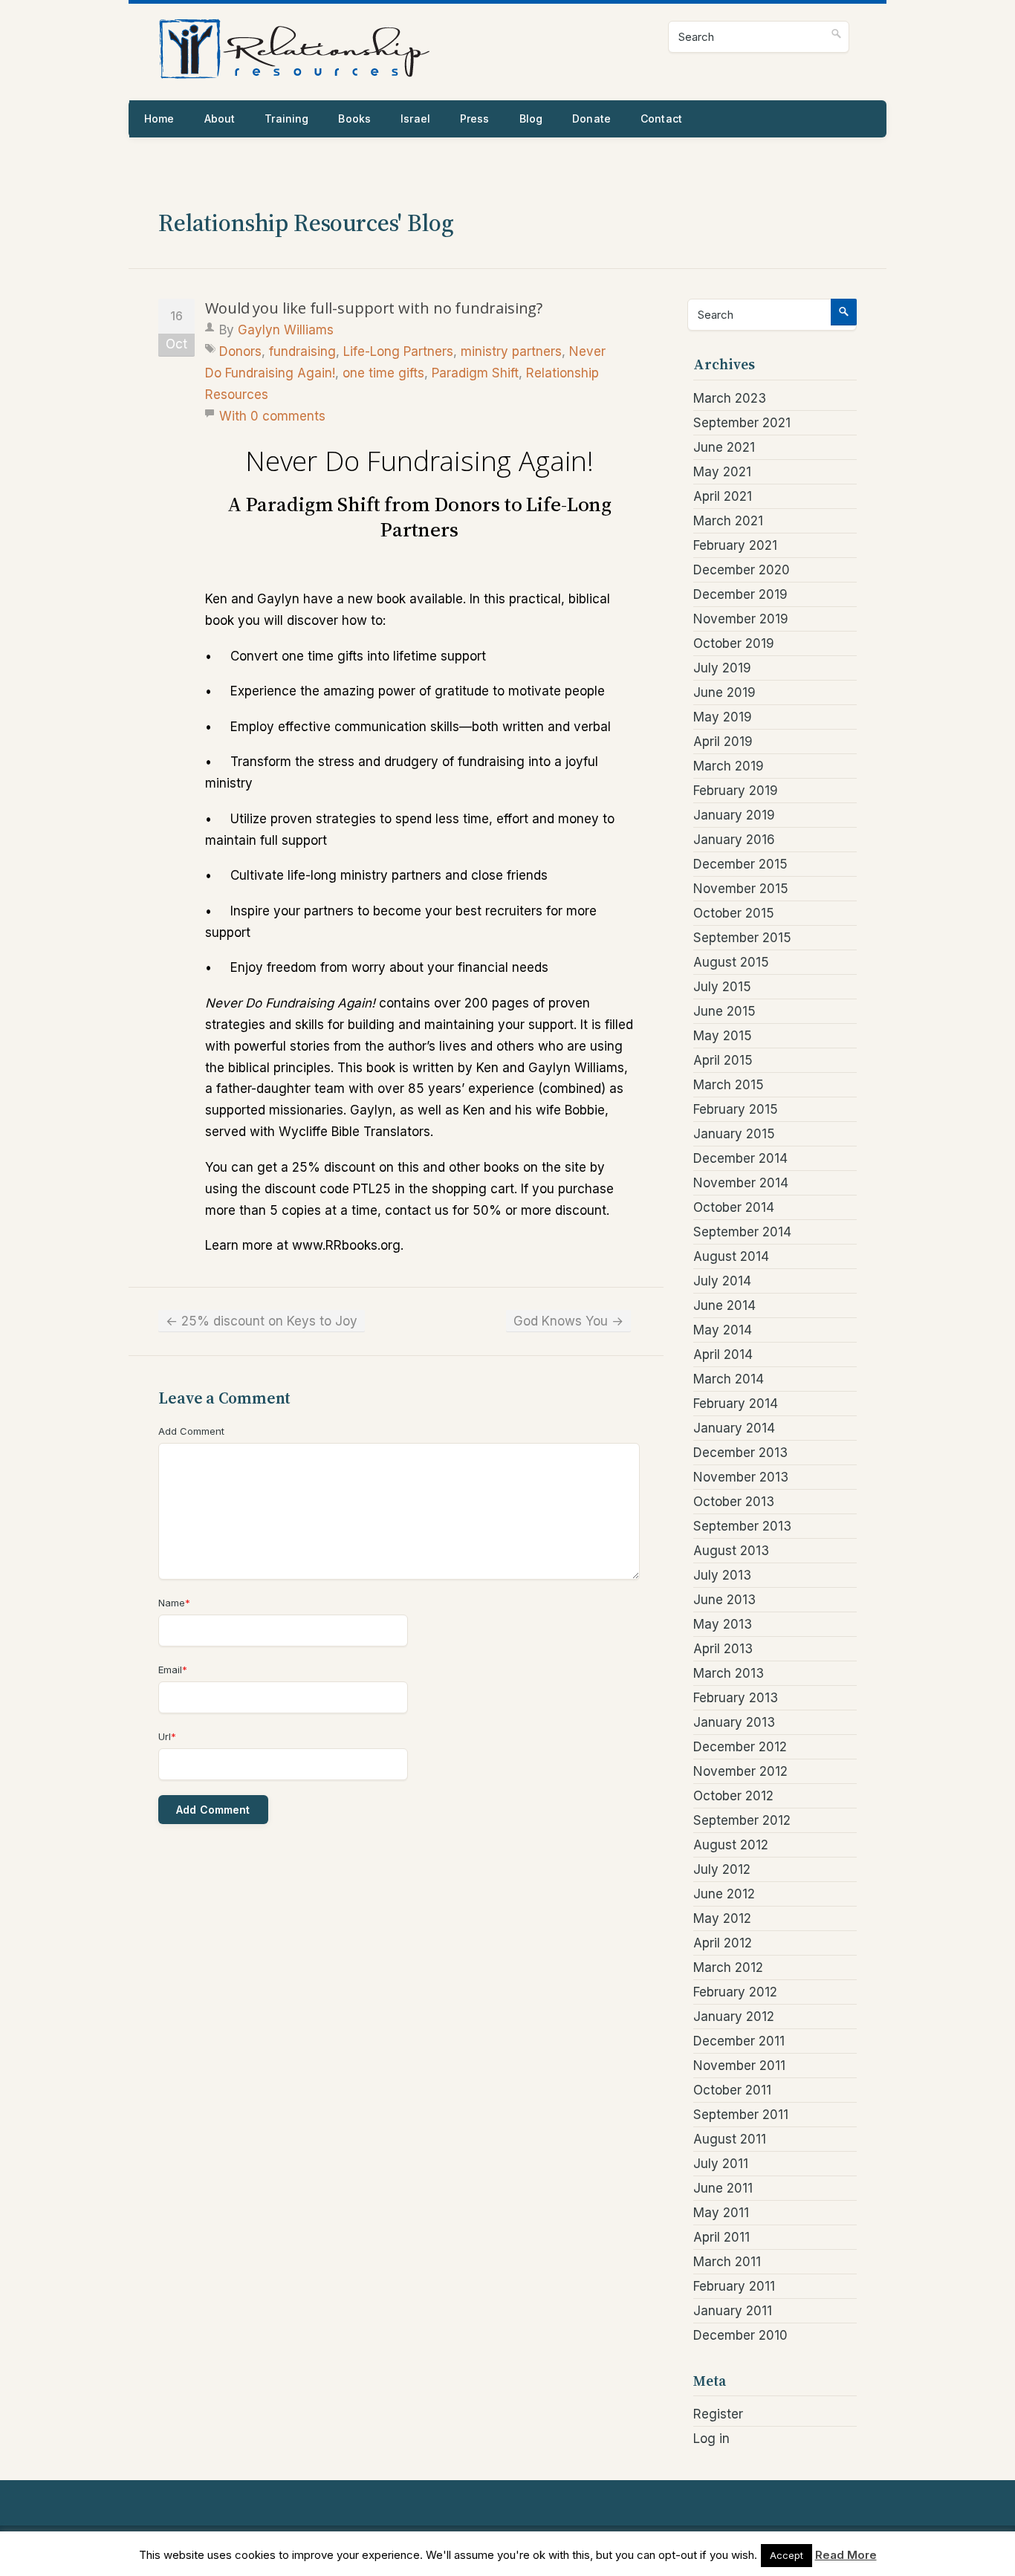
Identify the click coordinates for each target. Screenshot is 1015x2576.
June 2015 (724, 1011)
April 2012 (723, 1943)
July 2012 (722, 1869)
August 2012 (731, 1845)
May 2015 (723, 1036)
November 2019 (741, 619)
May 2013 (723, 1624)
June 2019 (724, 692)
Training (286, 119)
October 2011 (732, 2090)
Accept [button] (787, 2555)
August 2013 (731, 1551)
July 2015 (722, 987)
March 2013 (729, 1673)
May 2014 (723, 1330)
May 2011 (721, 2213)
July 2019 (722, 668)
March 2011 (727, 2262)
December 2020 (742, 570)
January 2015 (734, 1134)
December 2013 (740, 1453)
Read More (846, 2555)
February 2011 (734, 2286)
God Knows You (568, 1321)
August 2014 (731, 1256)
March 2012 (728, 1967)
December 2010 (740, 2335)
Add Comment (191, 1431)
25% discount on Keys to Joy (262, 1321)
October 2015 (734, 913)
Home (159, 119)
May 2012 (722, 1918)
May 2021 (722, 472)
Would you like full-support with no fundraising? (374, 308)
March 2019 (729, 766)
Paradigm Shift (475, 373)
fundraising (302, 351)
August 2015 (731, 962)
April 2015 (723, 1060)
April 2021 (723, 496)
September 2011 (741, 2115)
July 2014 (722, 1281)
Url (167, 1736)
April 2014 (723, 1354)
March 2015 (729, 1085)
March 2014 (729, 1379)
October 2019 (734, 643)
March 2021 (728, 521)
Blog (531, 119)
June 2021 (724, 447)
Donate (591, 119)
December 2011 (739, 2041)
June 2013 (724, 1600)
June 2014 (724, 1305)
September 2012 (742, 1820)
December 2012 (740, 1747)
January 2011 (733, 2311)
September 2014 (742, 1232)
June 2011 (723, 2188)
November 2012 (740, 1771)
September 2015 (742, 938)
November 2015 (741, 889)
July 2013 (722, 1575)
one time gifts (383, 373)
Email (173, 1670)
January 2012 (734, 2017)
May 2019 (723, 717)
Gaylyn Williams (286, 330)
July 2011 (721, 2164)
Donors (240, 351)
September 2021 (742, 423)
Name (174, 1603)
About (220, 119)
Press (475, 119)
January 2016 (734, 840)
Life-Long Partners (398, 351)
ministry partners (511, 351)
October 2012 (733, 1796)
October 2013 (734, 1502)
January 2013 (734, 1722)
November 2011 (739, 2066)
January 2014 (734, 1428)
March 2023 (730, 398)
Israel (415, 119)
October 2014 (734, 1207)
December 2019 (740, 594)
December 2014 (740, 1158)
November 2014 (741, 1183)
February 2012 (735, 1992)
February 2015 (736, 1109)
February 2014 (736, 1404)
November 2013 (741, 1477)
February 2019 (736, 791)
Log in (711, 2439)
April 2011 (721, 2237)
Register (718, 2414)
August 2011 (730, 2139)
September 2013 (742, 1526)
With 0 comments (272, 416)
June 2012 (724, 1894)
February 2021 (735, 545)
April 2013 (723, 1649)
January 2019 (734, 815)
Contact (661, 119)
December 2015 (740, 864)
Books (354, 119)
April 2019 (723, 742)
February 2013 (736, 1698)
